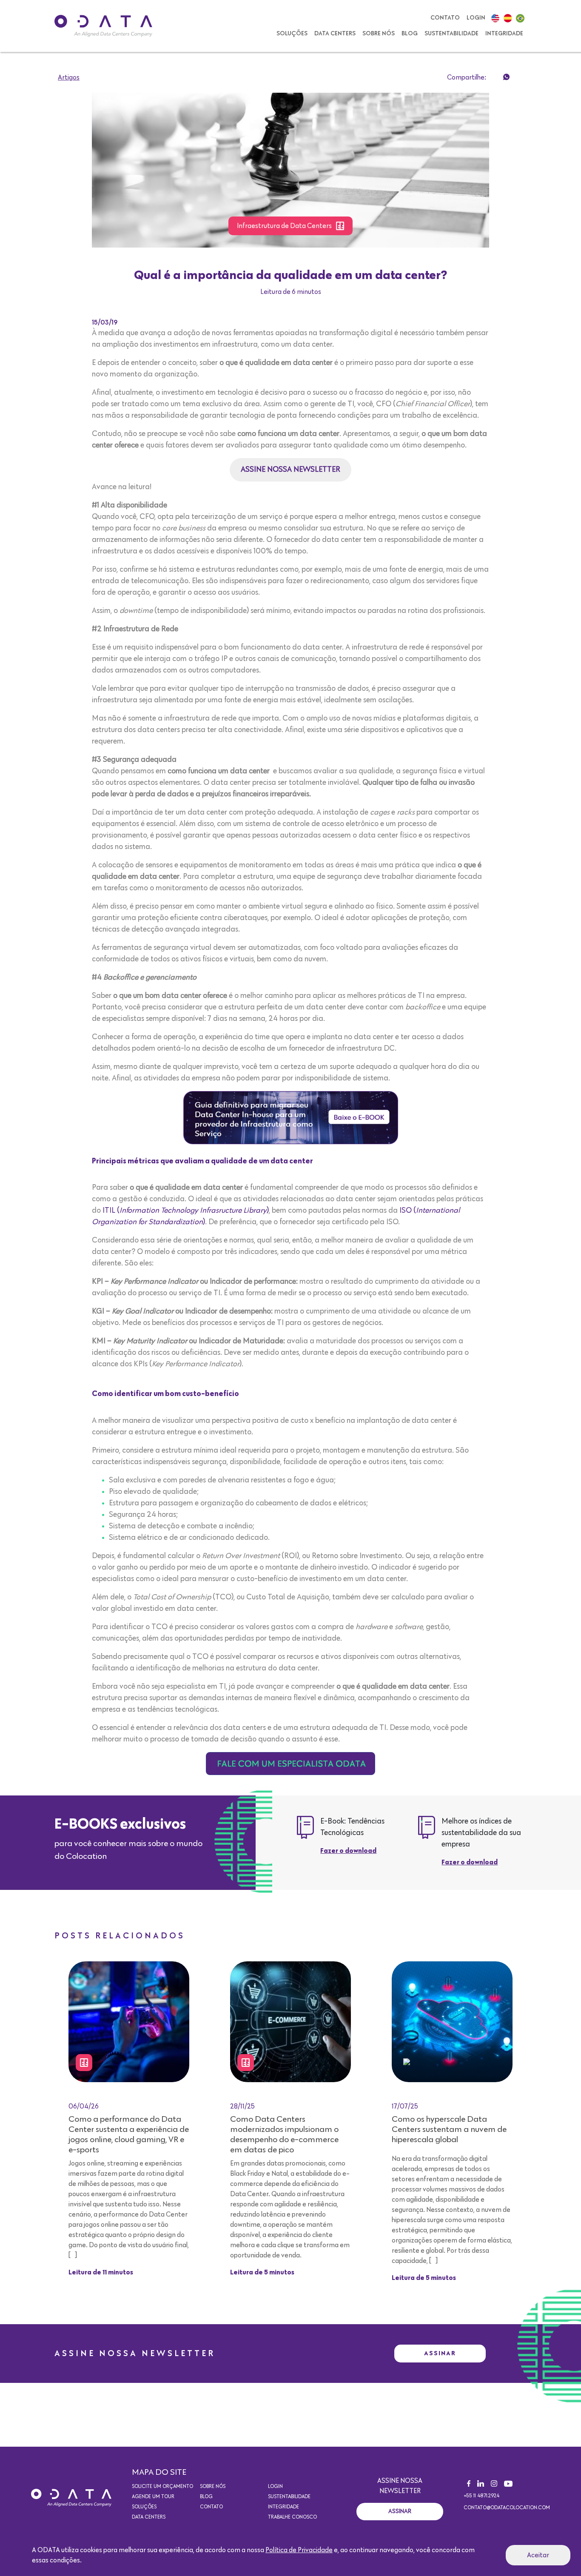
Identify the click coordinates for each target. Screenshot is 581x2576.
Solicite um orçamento (162, 2487)
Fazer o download (348, 1851)
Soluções (292, 34)
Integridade (504, 34)
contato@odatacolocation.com (507, 2508)
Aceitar (538, 2555)
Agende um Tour (153, 2497)
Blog (410, 34)
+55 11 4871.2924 (481, 2496)
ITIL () (186, 1211)
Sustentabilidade (451, 34)
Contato (445, 18)
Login (476, 18)
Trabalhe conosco (292, 2517)
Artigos (69, 77)
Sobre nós (379, 34)
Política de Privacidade (299, 2550)
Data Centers (335, 34)
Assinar (440, 2353)
